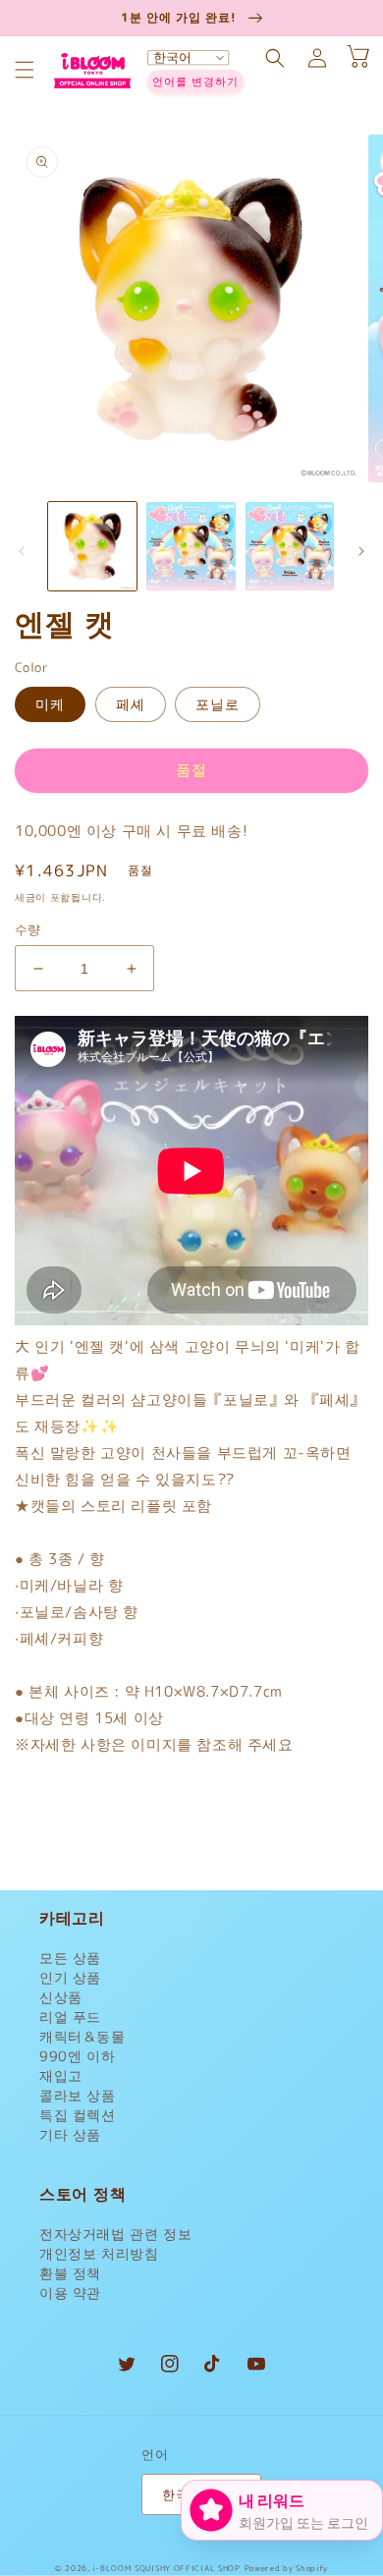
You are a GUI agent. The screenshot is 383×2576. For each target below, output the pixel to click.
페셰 (131, 704)
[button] (25, 70)
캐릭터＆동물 (82, 2036)
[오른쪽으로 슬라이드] (361, 551)
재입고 (61, 2075)
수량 (28, 929)
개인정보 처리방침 (99, 2253)
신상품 (61, 1997)
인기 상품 (70, 1977)
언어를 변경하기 (195, 82)
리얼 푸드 (70, 2016)
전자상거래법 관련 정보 (115, 2234)
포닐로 (218, 704)
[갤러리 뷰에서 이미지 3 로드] (290, 546)
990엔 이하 (77, 2056)
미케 (50, 704)
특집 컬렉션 (78, 2115)
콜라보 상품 (78, 2095)
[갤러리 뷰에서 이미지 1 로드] (92, 546)
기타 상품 (70, 2134)
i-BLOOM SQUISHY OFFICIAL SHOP (166, 2568)
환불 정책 (70, 2273)
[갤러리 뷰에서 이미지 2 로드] (191, 546)
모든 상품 (70, 1958)
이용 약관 (70, 2293)
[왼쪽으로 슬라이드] (22, 551)
